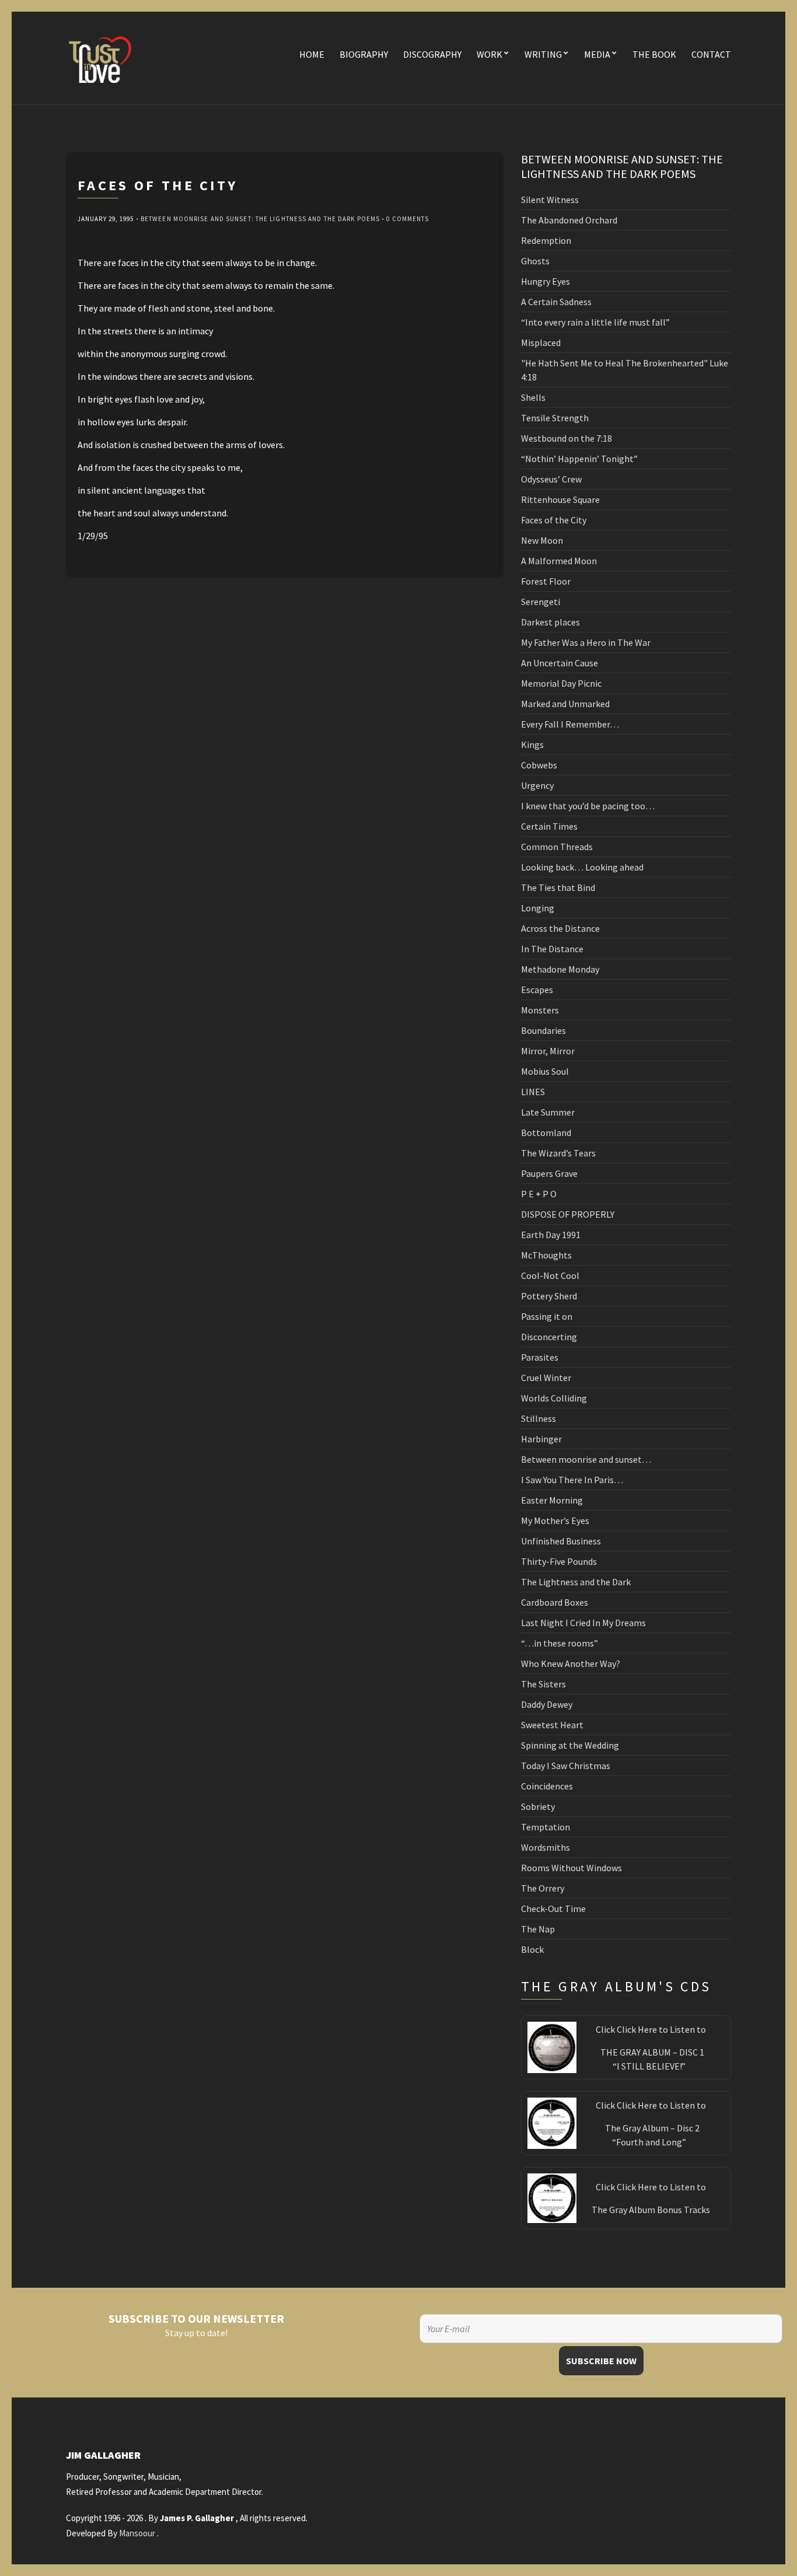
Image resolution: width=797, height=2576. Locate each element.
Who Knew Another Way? (571, 1663)
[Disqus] (285, 723)
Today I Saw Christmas (566, 1766)
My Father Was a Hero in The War (586, 642)
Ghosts (535, 261)
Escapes (537, 990)
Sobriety (538, 1806)
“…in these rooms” (560, 1643)
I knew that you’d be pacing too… (588, 806)
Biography (364, 54)
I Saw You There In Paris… (572, 1480)
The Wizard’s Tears (558, 1153)
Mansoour (137, 2533)
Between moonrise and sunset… (586, 1459)
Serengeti (541, 602)
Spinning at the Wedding (570, 1745)
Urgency (537, 785)
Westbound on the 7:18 (567, 438)
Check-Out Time (553, 1909)
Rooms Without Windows (571, 1868)
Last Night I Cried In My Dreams (583, 1623)
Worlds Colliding (554, 1398)
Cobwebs (539, 765)
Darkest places (550, 622)
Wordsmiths (546, 1847)
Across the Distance (560, 928)
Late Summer (548, 1112)
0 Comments (408, 219)
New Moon (542, 540)
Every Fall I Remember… (570, 724)
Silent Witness (550, 200)
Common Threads (557, 847)
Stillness (539, 1418)
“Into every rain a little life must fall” (595, 322)
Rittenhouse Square (560, 499)
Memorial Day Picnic (561, 683)
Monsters (540, 1010)
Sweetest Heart (552, 1725)
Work (490, 54)
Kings (532, 745)
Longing (538, 908)
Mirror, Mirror (548, 1051)
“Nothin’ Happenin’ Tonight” (579, 459)
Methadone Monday (560, 969)
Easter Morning (552, 1500)
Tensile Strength (555, 418)
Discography (432, 54)
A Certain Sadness (556, 302)
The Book (654, 54)
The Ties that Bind (558, 887)
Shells (533, 397)
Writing (543, 54)
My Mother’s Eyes (555, 1521)
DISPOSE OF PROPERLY (568, 1214)
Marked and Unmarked (565, 704)
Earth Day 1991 (551, 1235)
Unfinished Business (561, 1541)
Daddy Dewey (547, 1704)
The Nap (538, 1929)
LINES (533, 1092)
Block (532, 1949)
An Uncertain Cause (560, 663)
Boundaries (543, 1030)
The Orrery (543, 1888)
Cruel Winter (546, 1378)
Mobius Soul (545, 1071)
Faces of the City (554, 520)
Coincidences (547, 1786)
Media (597, 54)
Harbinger (541, 1439)
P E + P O (539, 1194)
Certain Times (549, 826)
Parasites (540, 1357)
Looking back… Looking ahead (582, 867)
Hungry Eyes (546, 281)
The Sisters (543, 1684)
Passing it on (547, 1316)
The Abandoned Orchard (569, 220)
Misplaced (541, 342)
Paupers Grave (549, 1173)
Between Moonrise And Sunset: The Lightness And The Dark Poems (260, 219)
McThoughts (546, 1255)
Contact (711, 54)
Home (312, 54)
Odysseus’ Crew (551, 479)
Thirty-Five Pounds (559, 1561)
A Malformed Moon (559, 561)
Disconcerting (549, 1337)
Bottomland (546, 1133)
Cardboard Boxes (555, 1602)
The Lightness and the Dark (576, 1582)
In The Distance (552, 949)
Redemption (546, 240)
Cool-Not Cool (550, 1275)
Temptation (546, 1827)
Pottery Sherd (549, 1296)
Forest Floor (546, 581)
